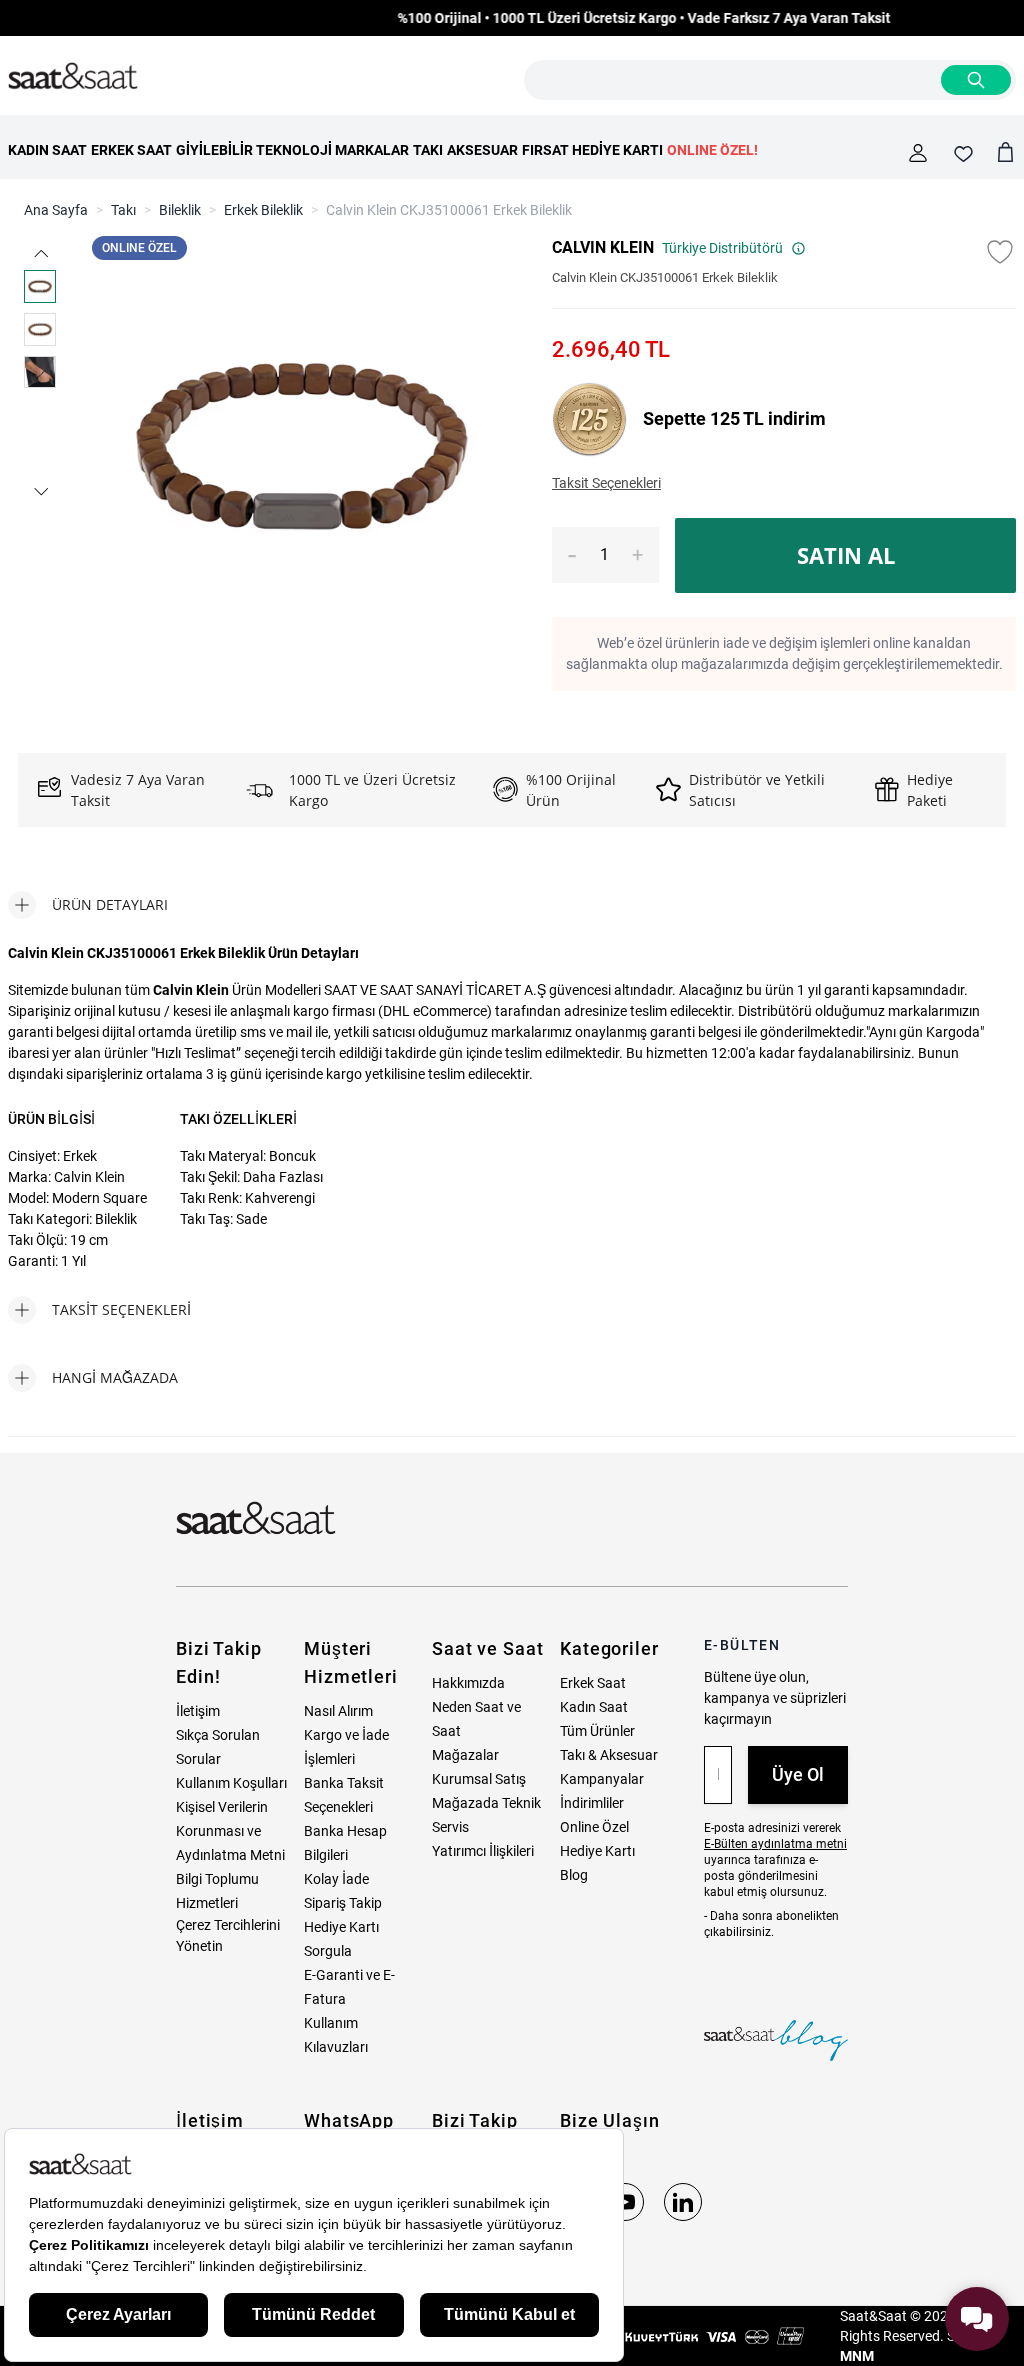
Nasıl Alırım (338, 1711)
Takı (123, 210)
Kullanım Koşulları (231, 1783)
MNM (857, 2356)
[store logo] (73, 77)
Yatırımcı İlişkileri (483, 1851)
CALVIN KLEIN (603, 247)
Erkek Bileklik (263, 210)
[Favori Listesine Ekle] (1000, 252)
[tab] (88, 905)
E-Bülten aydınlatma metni (775, 1844)
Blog (574, 1875)
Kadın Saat (594, 1707)
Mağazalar (465, 1755)
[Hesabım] (918, 153)
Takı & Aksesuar (609, 1755)
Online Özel (594, 1827)
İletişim (198, 1711)
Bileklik (180, 210)
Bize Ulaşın (610, 2120)
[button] (40, 253)
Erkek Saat (593, 1683)
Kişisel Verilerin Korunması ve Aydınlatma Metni (230, 1831)
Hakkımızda (468, 1683)
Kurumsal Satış (479, 1779)
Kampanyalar (602, 1779)
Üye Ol (798, 1774)
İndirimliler (592, 1803)
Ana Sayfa (56, 210)
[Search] (976, 80)
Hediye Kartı (597, 1851)
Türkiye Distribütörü (722, 248)
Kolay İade (336, 1879)
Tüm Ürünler (597, 1731)
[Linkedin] (683, 2202)
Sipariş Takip (343, 1903)
